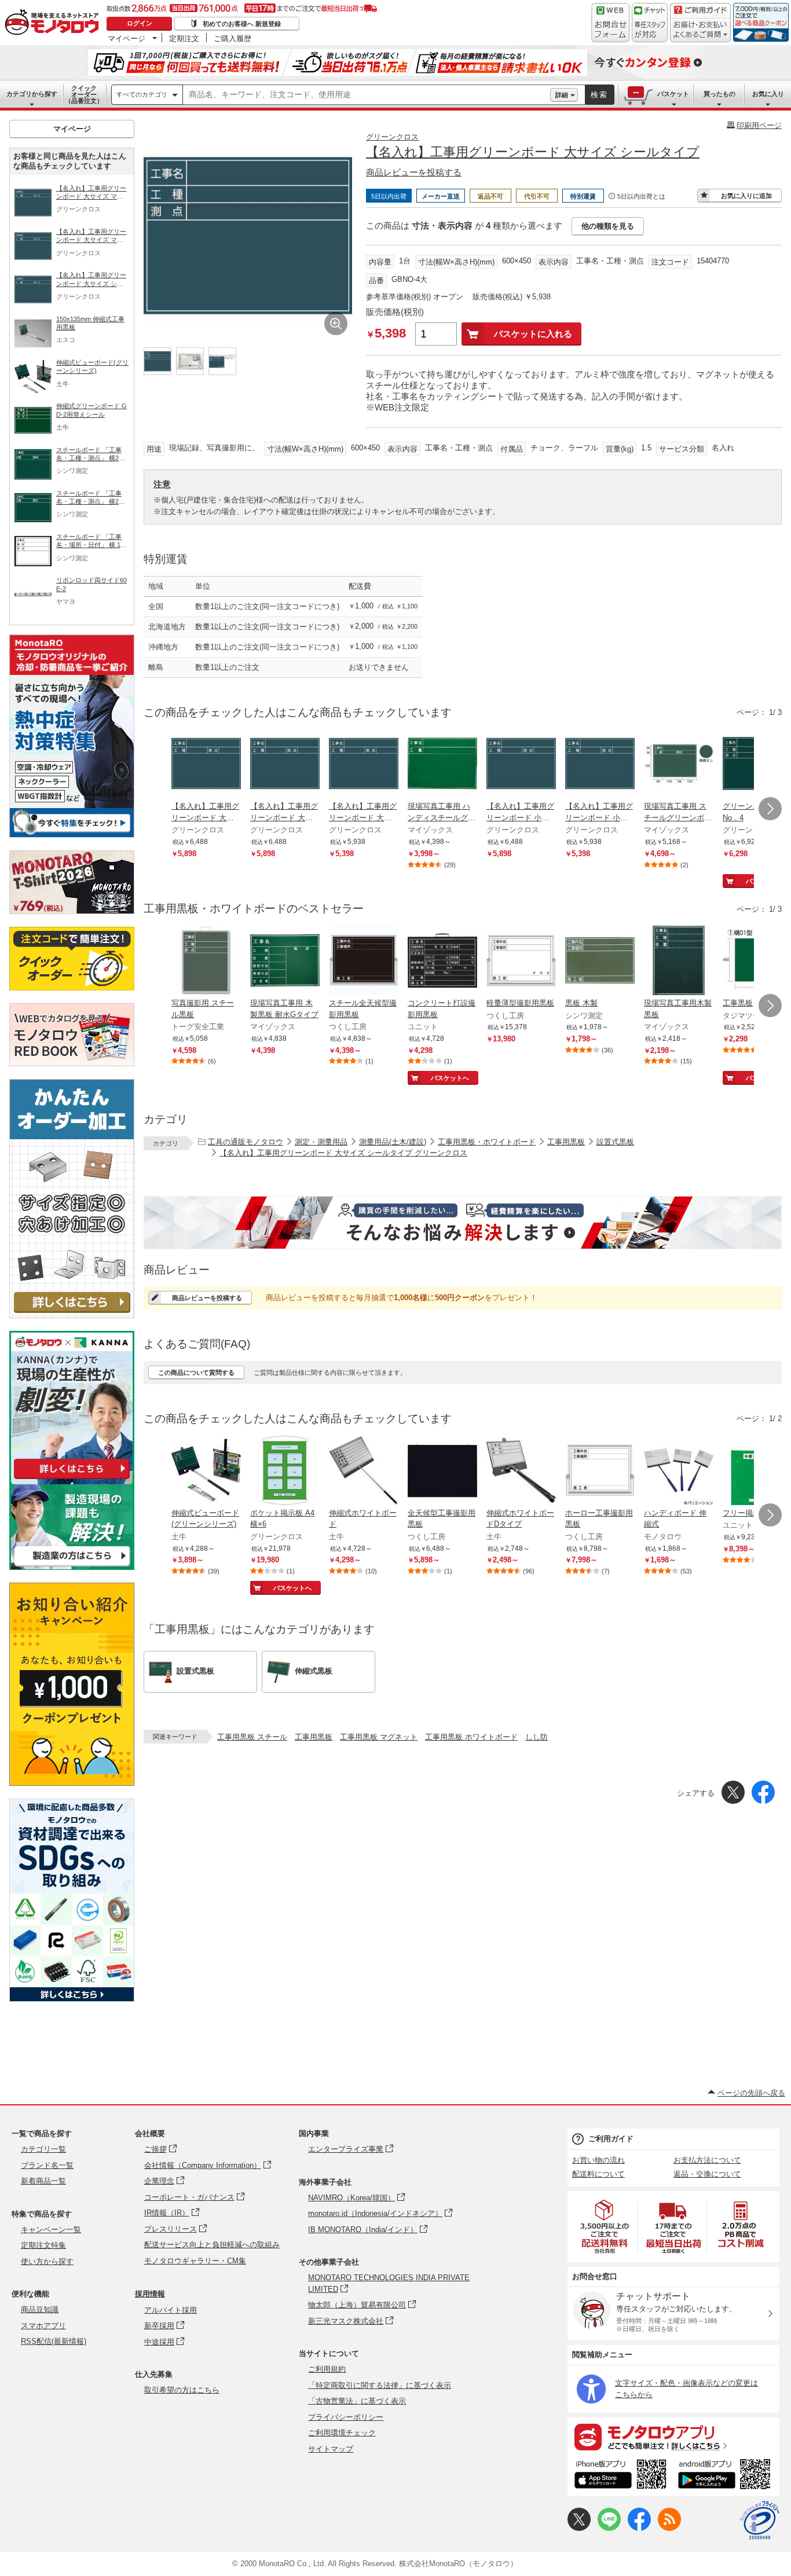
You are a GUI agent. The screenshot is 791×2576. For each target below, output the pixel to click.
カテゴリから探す (32, 94)
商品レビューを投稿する (414, 172)
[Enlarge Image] (336, 324)
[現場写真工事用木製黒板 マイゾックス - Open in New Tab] (679, 962)
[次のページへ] (770, 809)
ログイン (140, 23)
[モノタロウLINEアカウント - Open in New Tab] (609, 2528)
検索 (599, 95)
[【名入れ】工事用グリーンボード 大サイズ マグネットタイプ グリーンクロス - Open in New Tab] (206, 765)
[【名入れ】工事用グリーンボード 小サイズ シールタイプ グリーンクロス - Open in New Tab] (600, 765)
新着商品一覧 (43, 2181)
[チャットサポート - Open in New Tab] (650, 23)
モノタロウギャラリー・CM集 (195, 2261)
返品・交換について (707, 2174)
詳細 (562, 95)
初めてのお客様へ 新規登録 (242, 24)
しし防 (537, 1737)
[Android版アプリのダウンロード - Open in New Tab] (726, 2476)
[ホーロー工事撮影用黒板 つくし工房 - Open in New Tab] (600, 1472)
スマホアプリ (43, 2326)
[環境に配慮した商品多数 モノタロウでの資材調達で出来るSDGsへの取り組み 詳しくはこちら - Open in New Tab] (72, 1999)
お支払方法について (707, 2160)
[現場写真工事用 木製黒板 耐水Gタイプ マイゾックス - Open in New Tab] (285, 962)
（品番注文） (84, 94)
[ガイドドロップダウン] (700, 30)
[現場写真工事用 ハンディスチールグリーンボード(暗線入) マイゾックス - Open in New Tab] (442, 765)
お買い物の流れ (598, 2160)
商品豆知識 (40, 2309)
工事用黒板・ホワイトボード (487, 1142)
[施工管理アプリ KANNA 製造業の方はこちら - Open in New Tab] (72, 1567)
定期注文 (184, 38)
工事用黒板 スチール (252, 1737)
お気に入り (768, 94)
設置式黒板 (615, 1142)
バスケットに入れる (533, 334)
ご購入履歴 (232, 38)
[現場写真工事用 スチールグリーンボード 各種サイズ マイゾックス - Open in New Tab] (679, 765)
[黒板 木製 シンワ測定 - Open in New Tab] (600, 962)
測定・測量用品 (321, 1142)
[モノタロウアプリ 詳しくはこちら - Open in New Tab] (673, 2436)
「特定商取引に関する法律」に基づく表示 (380, 2385)
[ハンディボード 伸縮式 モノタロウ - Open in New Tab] (679, 1472)
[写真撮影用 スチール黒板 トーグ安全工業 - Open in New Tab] (206, 962)
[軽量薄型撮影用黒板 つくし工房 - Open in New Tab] (521, 962)
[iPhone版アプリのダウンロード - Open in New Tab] (620, 2476)
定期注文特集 (43, 2245)
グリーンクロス (392, 137)
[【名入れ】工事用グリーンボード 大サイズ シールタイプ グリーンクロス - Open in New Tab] (364, 765)
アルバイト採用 (171, 2310)
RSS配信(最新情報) (54, 2341)
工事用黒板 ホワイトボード (471, 1737)
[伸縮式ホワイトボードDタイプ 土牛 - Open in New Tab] (521, 1472)
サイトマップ (331, 2449)
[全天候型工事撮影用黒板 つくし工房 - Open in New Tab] (442, 1472)
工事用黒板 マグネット (379, 1737)
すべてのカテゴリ (142, 94)
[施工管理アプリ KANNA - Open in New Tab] (72, 1479)
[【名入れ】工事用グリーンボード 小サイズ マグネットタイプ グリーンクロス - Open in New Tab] (521, 765)
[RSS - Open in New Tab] (669, 2528)
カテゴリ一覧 (43, 2149)
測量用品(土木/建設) (393, 1142)
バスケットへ (450, 1078)
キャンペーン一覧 (51, 2230)
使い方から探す (47, 2261)
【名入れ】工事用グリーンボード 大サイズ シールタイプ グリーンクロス (343, 1153)
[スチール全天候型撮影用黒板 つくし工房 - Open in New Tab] (364, 962)
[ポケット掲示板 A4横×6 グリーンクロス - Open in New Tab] (285, 1472)
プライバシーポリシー (346, 2417)
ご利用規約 (327, 2369)
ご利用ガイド (611, 2139)
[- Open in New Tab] (605, 2227)
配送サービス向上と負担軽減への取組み (212, 2245)
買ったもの (719, 94)
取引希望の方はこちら (182, 2390)
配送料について (598, 2174)
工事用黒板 (566, 1142)
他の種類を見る (608, 226)
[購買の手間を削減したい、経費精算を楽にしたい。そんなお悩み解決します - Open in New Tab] (463, 1223)
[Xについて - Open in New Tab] (579, 2528)
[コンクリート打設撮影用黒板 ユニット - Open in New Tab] (442, 962)
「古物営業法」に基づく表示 (357, 2401)
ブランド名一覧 (47, 2165)
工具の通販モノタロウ (246, 1142)
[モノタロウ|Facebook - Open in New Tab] (639, 2528)
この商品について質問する (196, 1373)
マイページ (127, 38)
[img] (54, 23)
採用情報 (150, 2294)
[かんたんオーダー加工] (72, 1315)
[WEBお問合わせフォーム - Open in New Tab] (610, 23)
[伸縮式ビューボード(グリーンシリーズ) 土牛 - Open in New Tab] (206, 1472)
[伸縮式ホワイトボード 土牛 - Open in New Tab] (364, 1472)
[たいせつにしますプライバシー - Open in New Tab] (760, 2520)
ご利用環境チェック (342, 2433)
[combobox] (367, 95)
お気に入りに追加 (746, 196)
